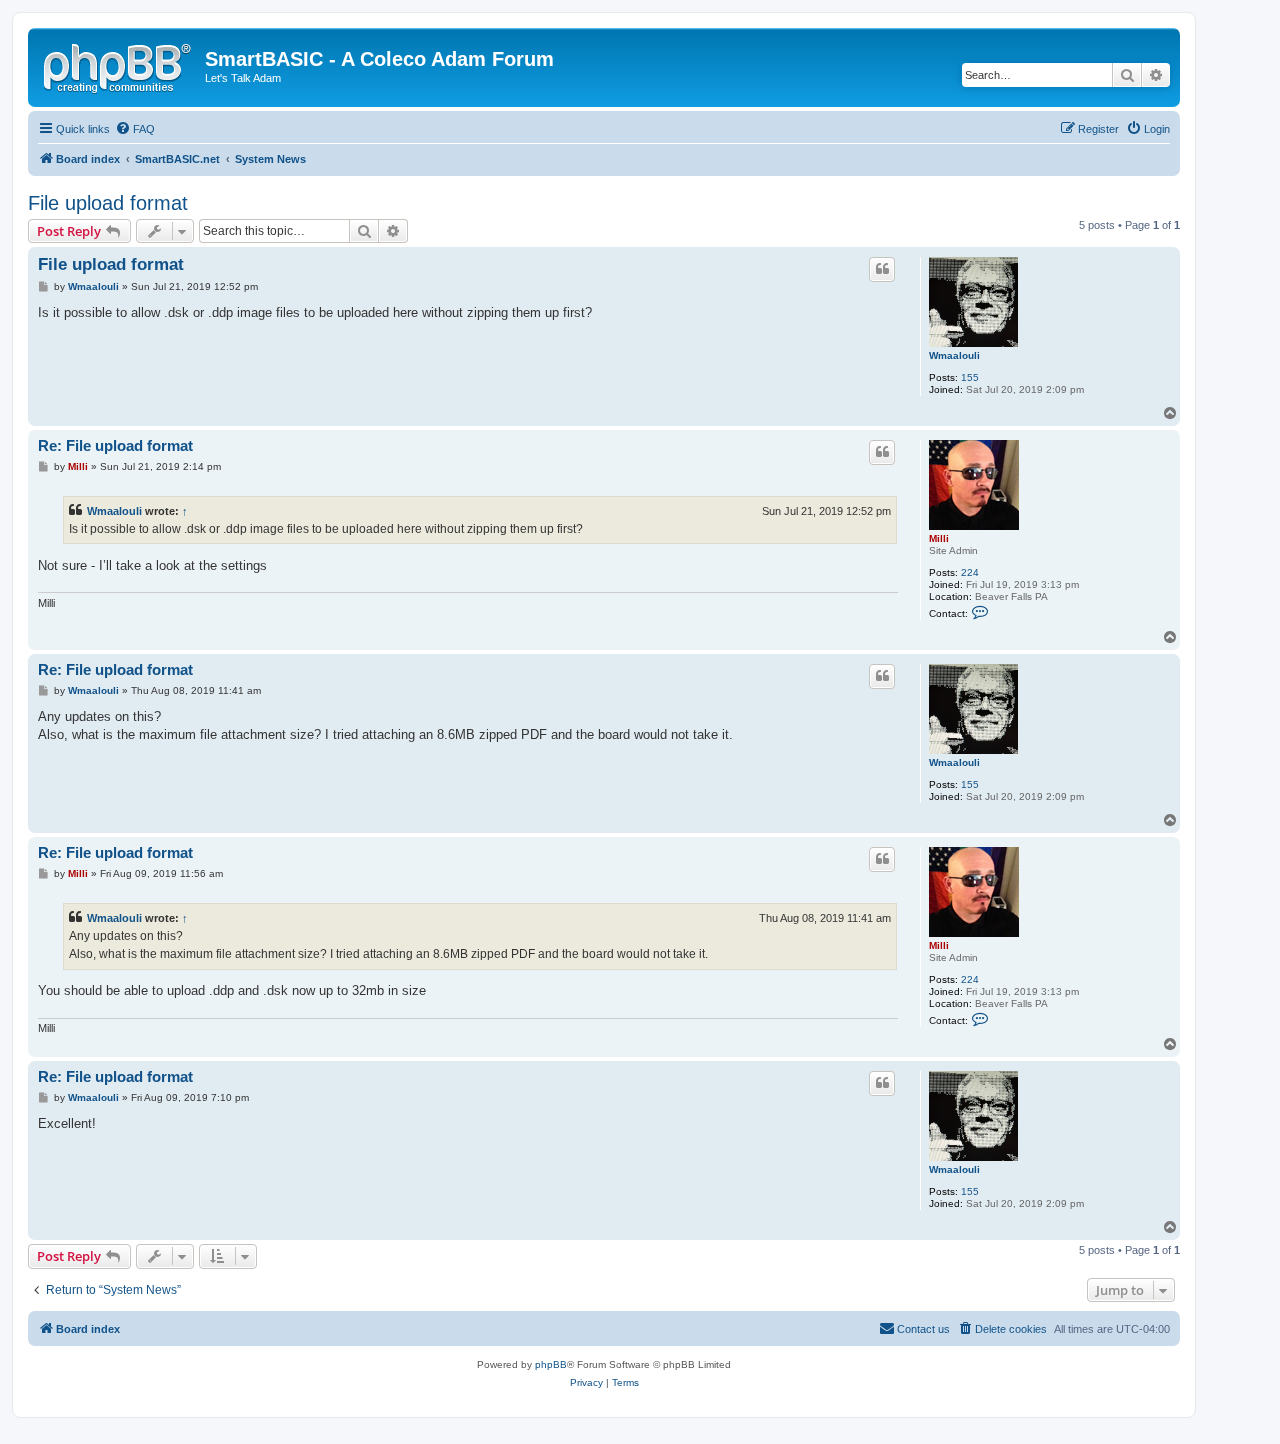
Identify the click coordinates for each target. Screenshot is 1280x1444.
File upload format (108, 203)
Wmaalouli (954, 355)
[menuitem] (135, 129)
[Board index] (119, 65)
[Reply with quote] (882, 269)
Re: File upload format (115, 445)
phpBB (551, 1364)
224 (970, 572)
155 (970, 377)
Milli (939, 538)
